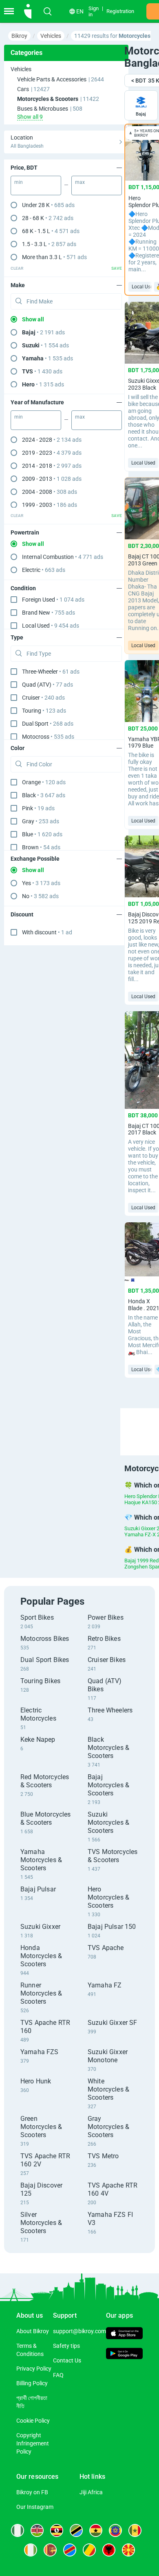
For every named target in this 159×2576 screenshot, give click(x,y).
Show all (33, 319)
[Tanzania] (76, 2530)
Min (19, 182)
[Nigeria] (18, 2530)
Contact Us (67, 2360)
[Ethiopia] (115, 2530)
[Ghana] (96, 2530)
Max (80, 182)
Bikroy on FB (32, 2492)
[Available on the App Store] (124, 2334)
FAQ (58, 2375)
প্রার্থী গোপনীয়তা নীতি (32, 2402)
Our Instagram (35, 2507)
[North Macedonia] (128, 2550)
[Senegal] (135, 2530)
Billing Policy (32, 2383)
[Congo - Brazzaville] (89, 2550)
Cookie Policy (33, 2421)
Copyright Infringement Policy (33, 2443)
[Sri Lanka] (50, 2550)
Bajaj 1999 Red (141, 1561)
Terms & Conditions (30, 2350)
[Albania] (109, 2550)
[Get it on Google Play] (124, 2355)
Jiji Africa (91, 2492)
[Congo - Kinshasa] (70, 2550)
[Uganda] (57, 2530)
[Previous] (121, 1424)
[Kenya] (37, 2530)
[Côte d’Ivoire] (31, 2550)
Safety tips (66, 2346)
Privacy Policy (34, 2369)
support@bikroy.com (79, 2331)
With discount (47, 932)
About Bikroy (33, 2331)
